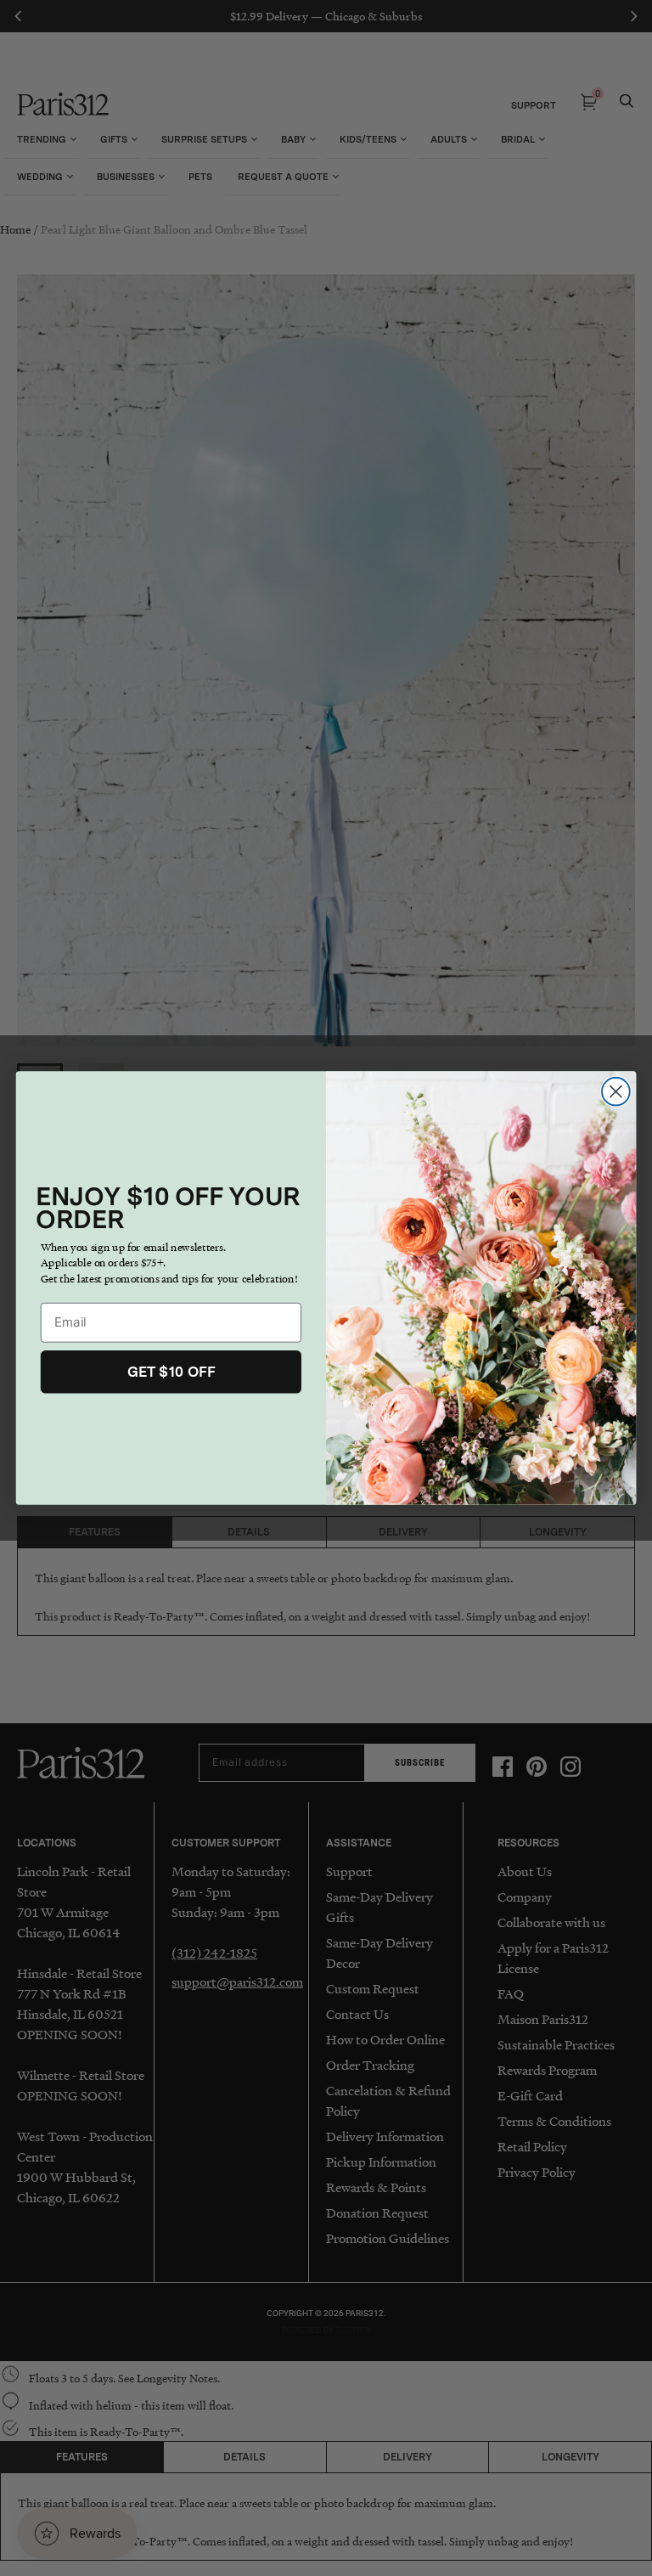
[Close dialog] (616, 1092)
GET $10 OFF (171, 1372)
